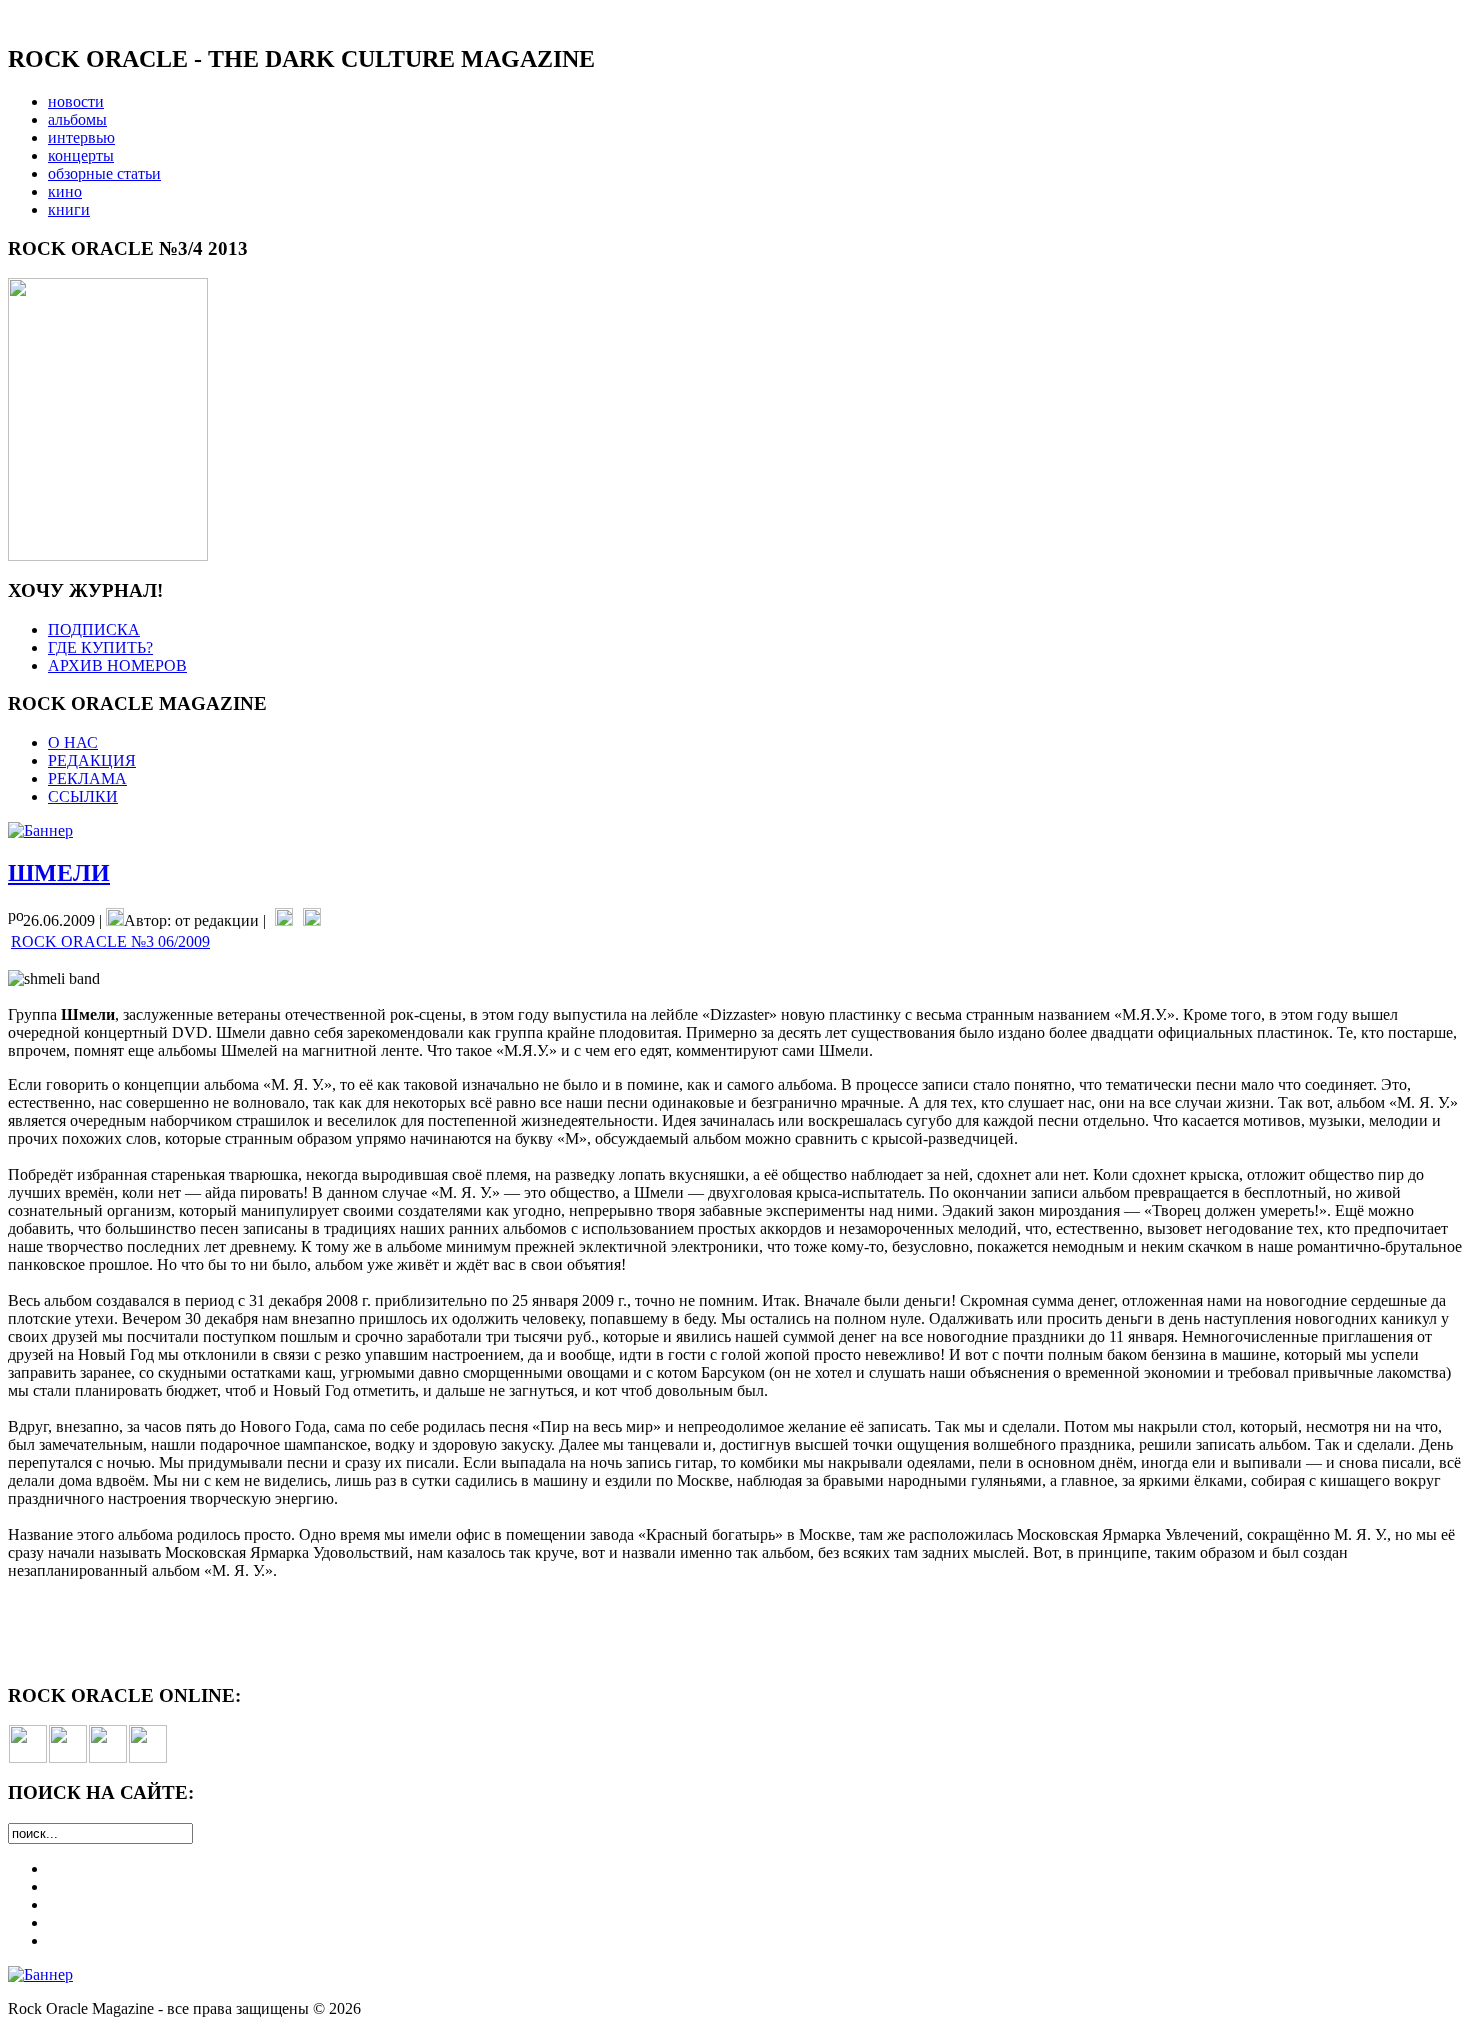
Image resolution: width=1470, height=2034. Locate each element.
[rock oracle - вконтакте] (28, 1757)
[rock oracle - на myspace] (68, 1757)
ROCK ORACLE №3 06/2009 (110, 941)
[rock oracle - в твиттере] (108, 1757)
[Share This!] (284, 920)
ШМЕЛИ (59, 873)
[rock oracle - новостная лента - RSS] (148, 1757)
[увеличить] (108, 555)
